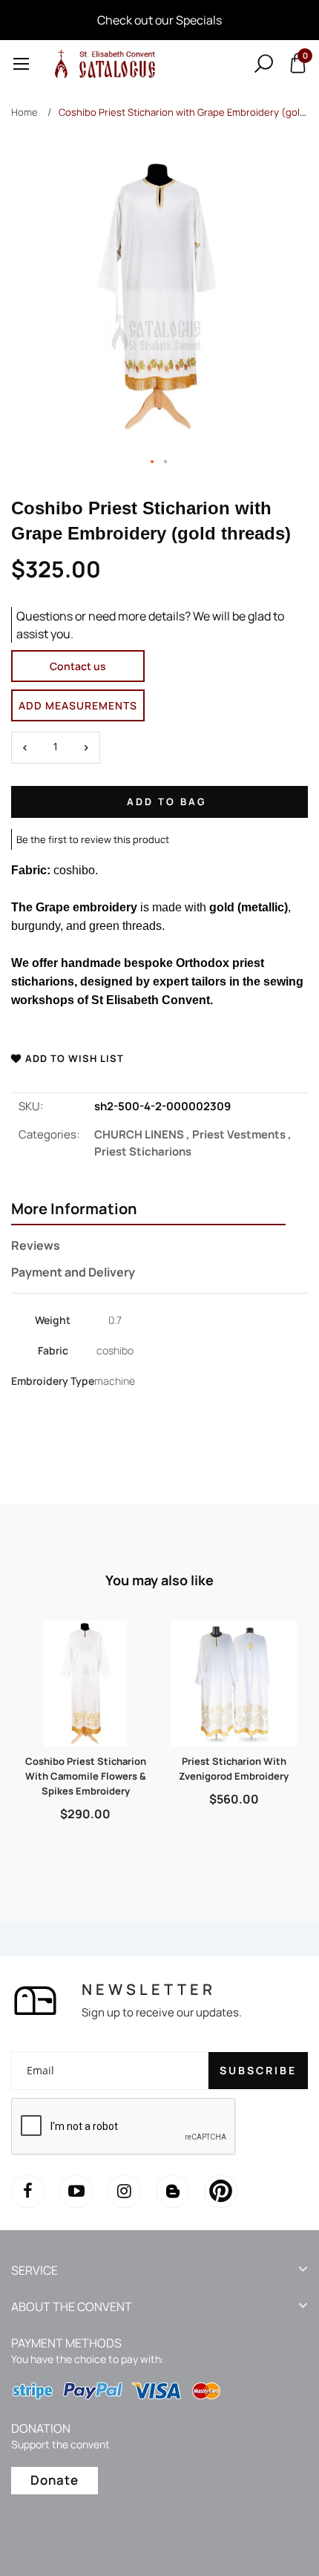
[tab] (148, 1210)
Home (24, 112)
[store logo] (102, 63)
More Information (74, 1209)
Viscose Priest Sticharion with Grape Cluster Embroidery (239, 1776)
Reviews (36, 1245)
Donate (55, 2480)
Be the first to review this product (93, 839)
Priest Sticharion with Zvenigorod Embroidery (90, 1769)
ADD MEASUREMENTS (78, 705)
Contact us (78, 666)
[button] (153, 462)
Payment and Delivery (73, 1272)
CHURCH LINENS (143, 1134)
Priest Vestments (242, 1134)
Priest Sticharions (143, 1151)
